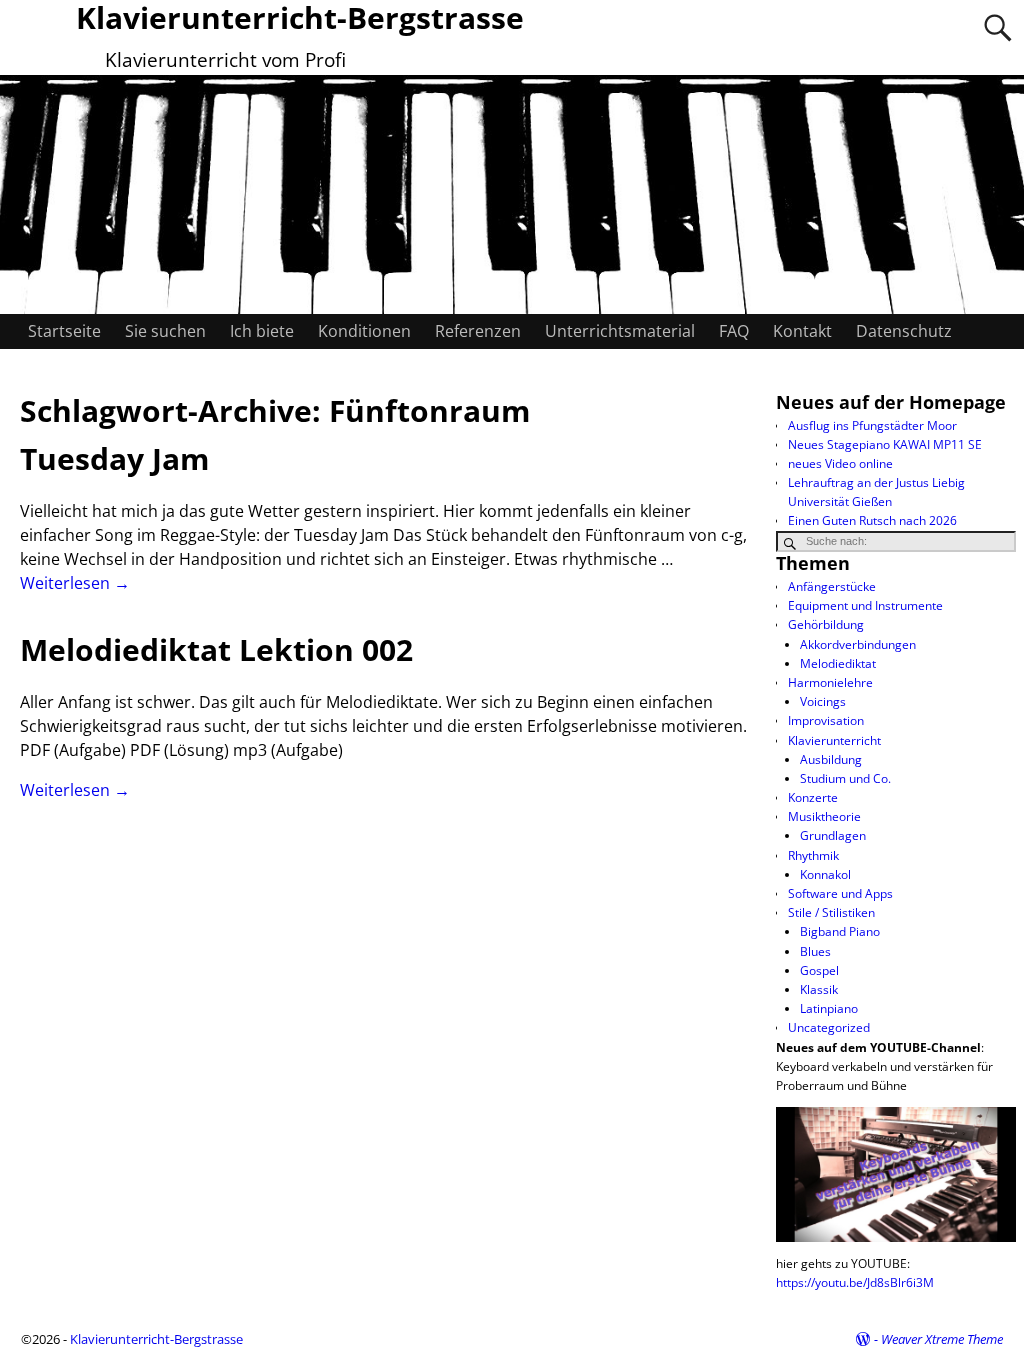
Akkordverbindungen (858, 644)
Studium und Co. (845, 778)
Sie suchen (165, 331)
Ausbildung (831, 759)
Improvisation (826, 720)
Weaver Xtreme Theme (942, 1339)
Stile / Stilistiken (831, 912)
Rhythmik (813, 855)
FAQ (734, 331)
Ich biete (262, 331)
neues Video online (840, 463)
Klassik (819, 989)
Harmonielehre (830, 682)
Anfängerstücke (832, 586)
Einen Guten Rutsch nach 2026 (872, 520)
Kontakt (802, 331)
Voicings (823, 701)
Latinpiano (829, 1008)
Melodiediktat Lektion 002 (216, 649)
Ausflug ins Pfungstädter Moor (872, 425)
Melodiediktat (838, 663)
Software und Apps (840, 893)
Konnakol (825, 874)
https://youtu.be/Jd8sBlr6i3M (855, 1282)
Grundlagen (833, 835)
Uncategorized (829, 1027)
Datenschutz (904, 331)
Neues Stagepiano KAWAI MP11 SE (885, 444)
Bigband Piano (840, 931)
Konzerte (813, 797)
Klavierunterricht (834, 740)
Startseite (64, 331)
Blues (815, 951)
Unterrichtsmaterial (620, 331)
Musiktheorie (824, 816)
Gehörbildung (826, 624)
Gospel (819, 970)
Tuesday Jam (114, 458)
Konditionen (364, 331)
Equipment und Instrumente (865, 605)
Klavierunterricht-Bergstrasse (156, 1339)
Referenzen (478, 331)
